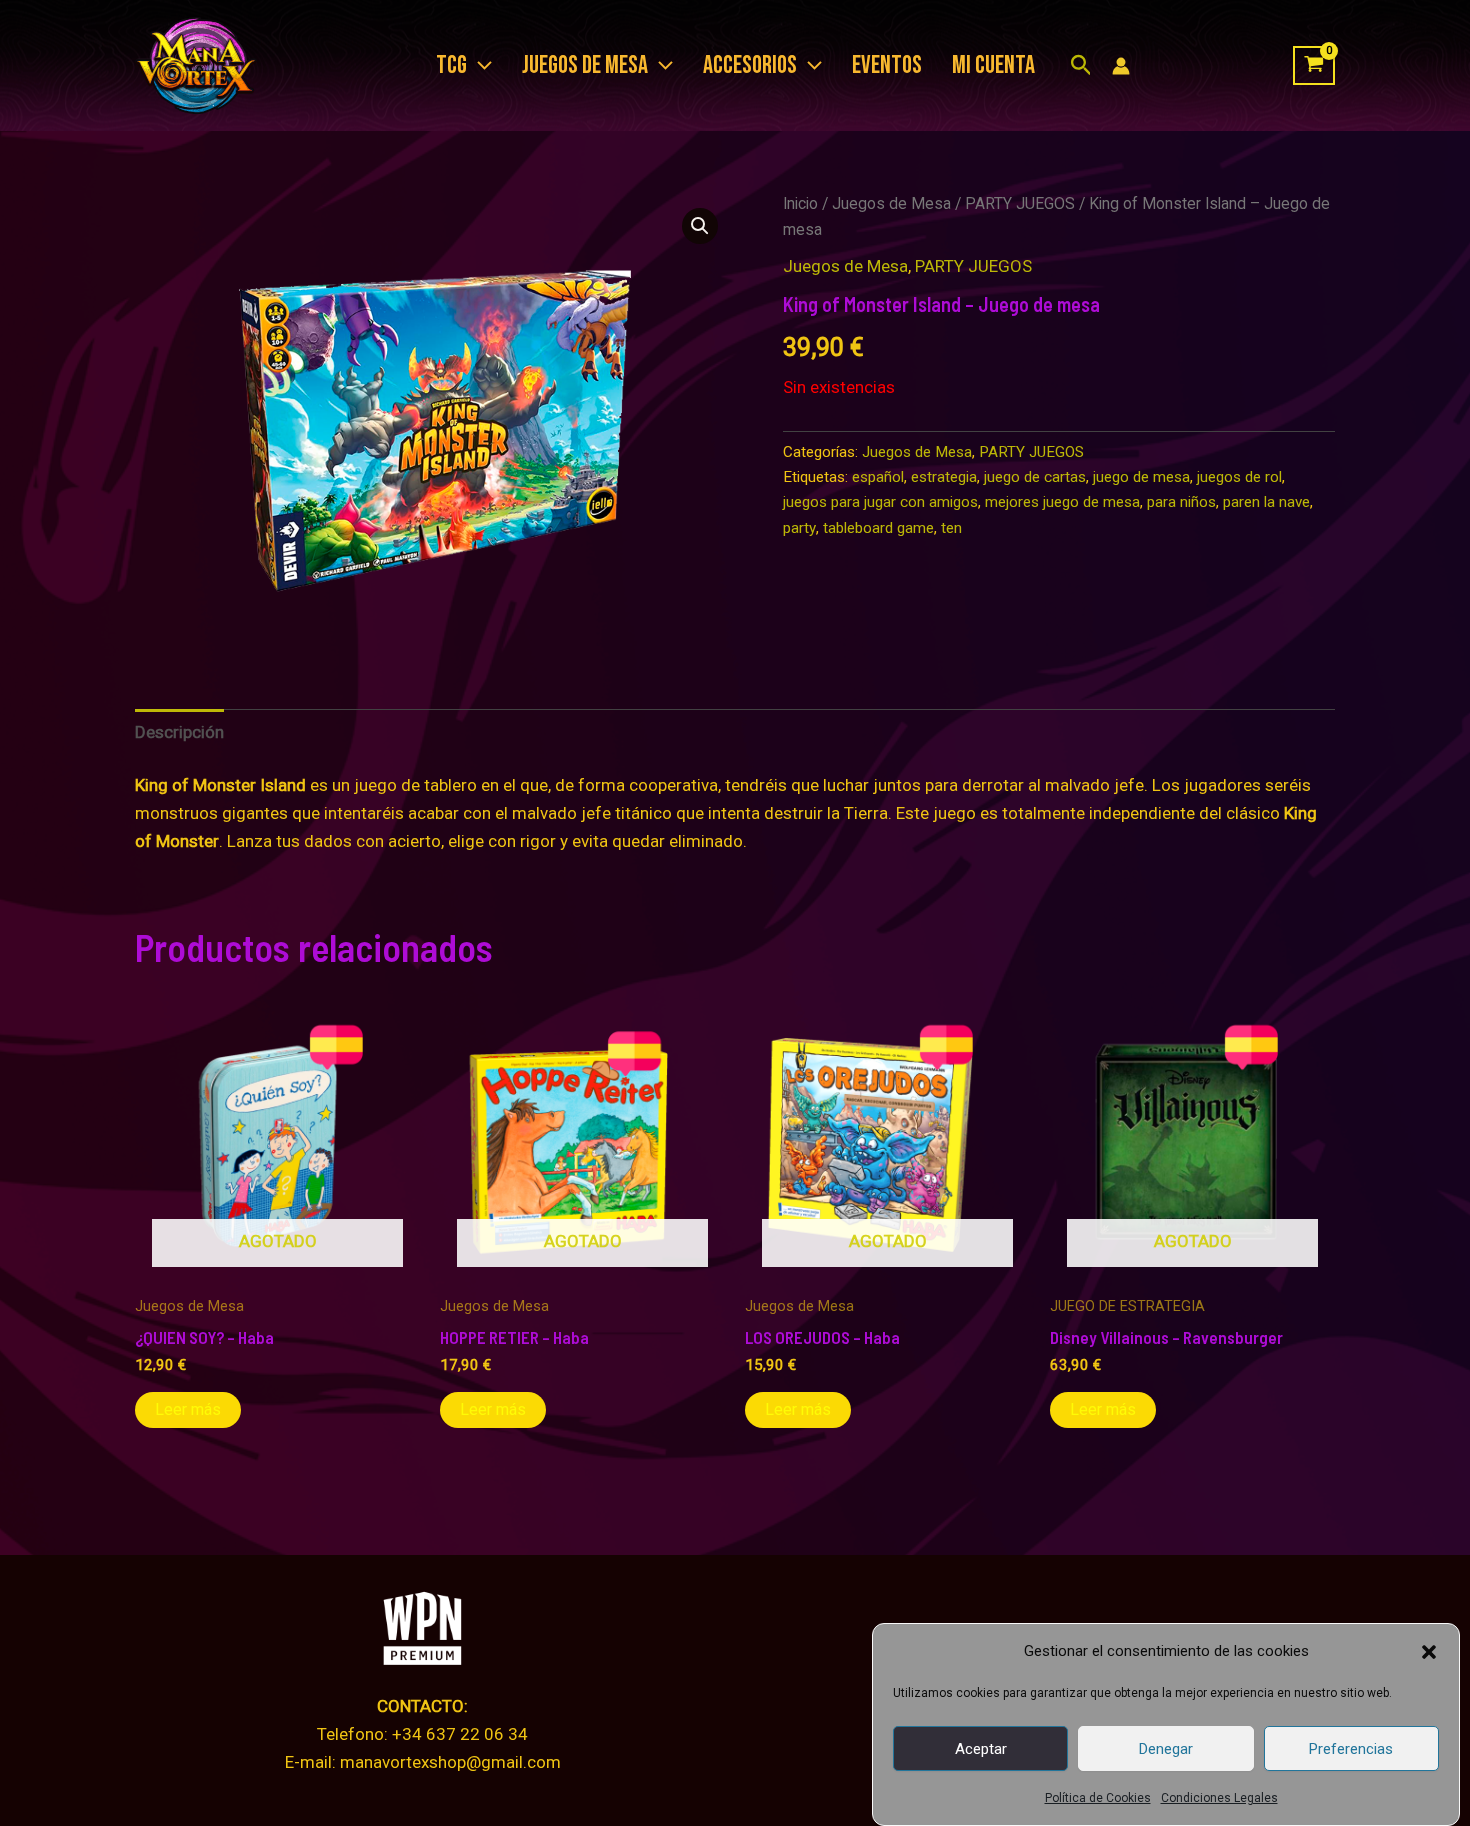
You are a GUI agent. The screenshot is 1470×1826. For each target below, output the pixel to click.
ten (951, 528)
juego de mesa (1141, 477)
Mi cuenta (993, 65)
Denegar (1166, 1749)
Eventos (887, 65)
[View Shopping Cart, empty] (1314, 66)
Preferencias (1351, 1749)
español (878, 477)
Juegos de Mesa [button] (585, 65)
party (799, 528)
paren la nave (1266, 502)
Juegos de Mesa (891, 203)
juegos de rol (1239, 477)
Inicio (800, 203)
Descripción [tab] (179, 732)
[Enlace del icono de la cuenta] (1121, 66)
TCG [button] (451, 65)
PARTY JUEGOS (1020, 203)
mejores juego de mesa (1062, 502)
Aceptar (981, 1749)
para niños (1181, 502)
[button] (1429, 1652)
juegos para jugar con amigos (880, 502)
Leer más (188, 1409)
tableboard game (878, 528)
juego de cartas (1035, 477)
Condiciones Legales (1219, 1798)
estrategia (944, 477)
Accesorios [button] (750, 65)
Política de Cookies (1098, 1798)
